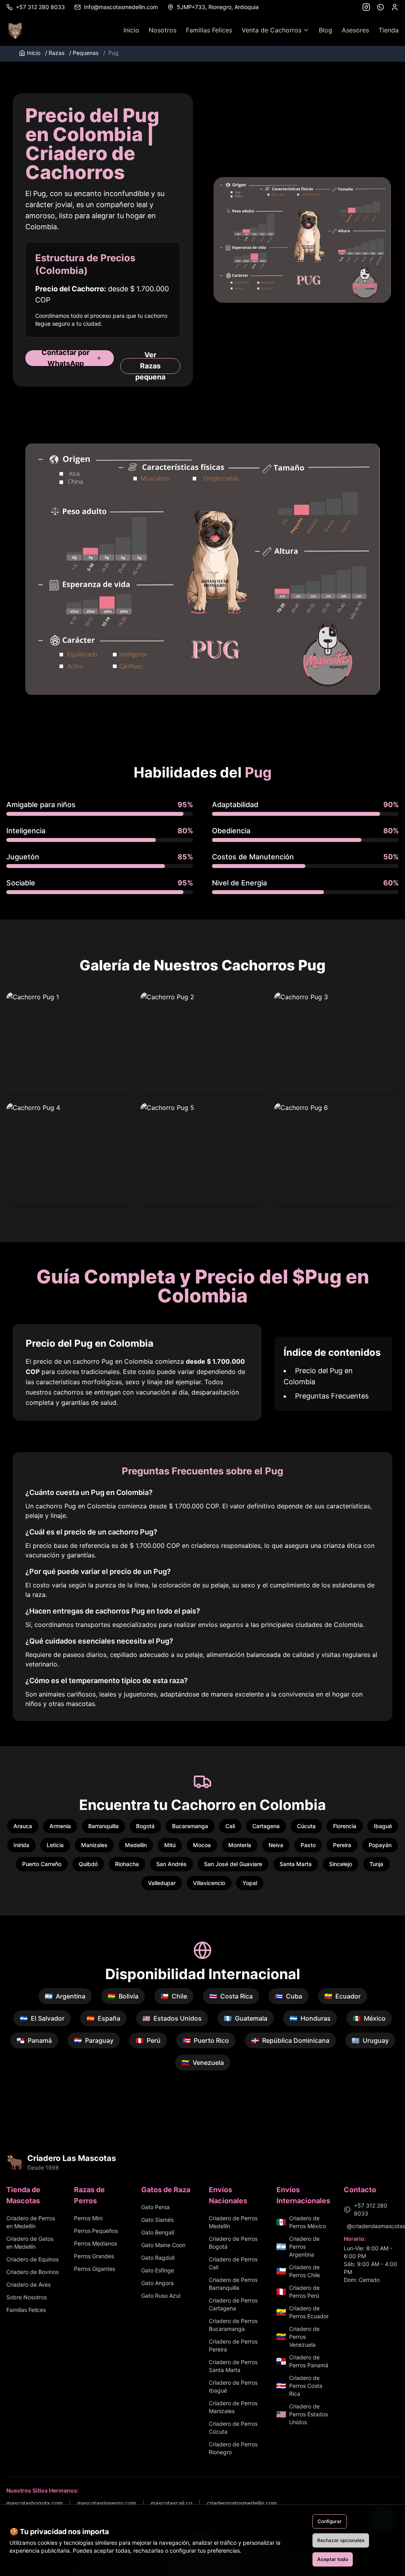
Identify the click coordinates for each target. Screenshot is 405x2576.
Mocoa (202, 1845)
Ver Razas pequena (150, 366)
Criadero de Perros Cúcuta (233, 2428)
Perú (148, 2040)
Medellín (136, 1845)
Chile (174, 1996)
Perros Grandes (94, 2256)
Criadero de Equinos (32, 2259)
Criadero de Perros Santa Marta (233, 2366)
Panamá (34, 2040)
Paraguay (94, 2040)
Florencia (345, 1826)
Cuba (289, 1996)
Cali (230, 1826)
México (369, 2018)
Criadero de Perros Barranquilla (233, 2284)
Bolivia (123, 1996)
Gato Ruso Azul (161, 2296)
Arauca (23, 1826)
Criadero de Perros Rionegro (233, 2448)
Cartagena (266, 1826)
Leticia (55, 1845)
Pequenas (84, 53)
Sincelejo (341, 1864)
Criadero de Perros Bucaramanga (233, 2325)
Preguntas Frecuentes (332, 1396)
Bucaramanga (190, 1826)
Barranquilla (103, 1826)
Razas (55, 53)
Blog (326, 30)
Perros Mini (88, 2218)
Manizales (94, 1845)
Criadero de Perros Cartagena (233, 2304)
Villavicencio (209, 1883)
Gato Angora (157, 2283)
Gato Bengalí (158, 2232)
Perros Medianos (96, 2243)
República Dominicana (290, 2040)
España (103, 2018)
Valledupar (162, 1883)
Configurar (330, 2521)
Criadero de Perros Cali (233, 2263)
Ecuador (343, 1996)
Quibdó (88, 1864)
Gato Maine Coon (163, 2245)
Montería (240, 1845)
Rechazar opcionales (341, 2540)
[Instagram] (366, 7)
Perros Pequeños (96, 2231)
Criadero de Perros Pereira (233, 2345)
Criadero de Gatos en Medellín (30, 2243)
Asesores (355, 30)
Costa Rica (231, 1996)
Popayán (380, 1845)
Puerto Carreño (42, 1864)
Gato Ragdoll (158, 2258)
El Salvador (42, 2018)
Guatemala (246, 2018)
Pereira (342, 1845)
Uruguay (370, 2040)
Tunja (376, 1864)
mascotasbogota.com (34, 2503)
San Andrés (171, 1864)
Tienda (389, 30)
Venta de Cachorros (272, 30)
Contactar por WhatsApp (65, 358)
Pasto (308, 1845)
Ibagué (383, 1826)
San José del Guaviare (233, 1864)
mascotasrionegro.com (107, 2503)
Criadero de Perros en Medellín (31, 2222)
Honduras (310, 2018)
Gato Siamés (157, 2220)
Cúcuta (306, 1826)
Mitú (170, 1845)
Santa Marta (296, 1864)
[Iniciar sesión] (395, 7)
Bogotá (145, 1826)
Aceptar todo (333, 2559)
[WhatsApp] (380, 7)
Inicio (131, 30)
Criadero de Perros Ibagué (233, 2386)
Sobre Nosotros (26, 2297)
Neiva (276, 1845)
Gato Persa (155, 2207)
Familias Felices (209, 30)
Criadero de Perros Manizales (233, 2407)
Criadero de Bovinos (32, 2272)
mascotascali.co (171, 2503)
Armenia (60, 1826)
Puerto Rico (206, 2040)
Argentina (65, 1996)
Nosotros (163, 30)
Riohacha (127, 1864)
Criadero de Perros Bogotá (233, 2243)
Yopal (250, 1883)
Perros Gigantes (95, 2269)
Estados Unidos (172, 2018)
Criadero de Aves (28, 2284)
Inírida (21, 1845)
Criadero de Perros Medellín (233, 2222)
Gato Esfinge (158, 2270)
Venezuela (203, 2063)
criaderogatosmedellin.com (242, 2503)
